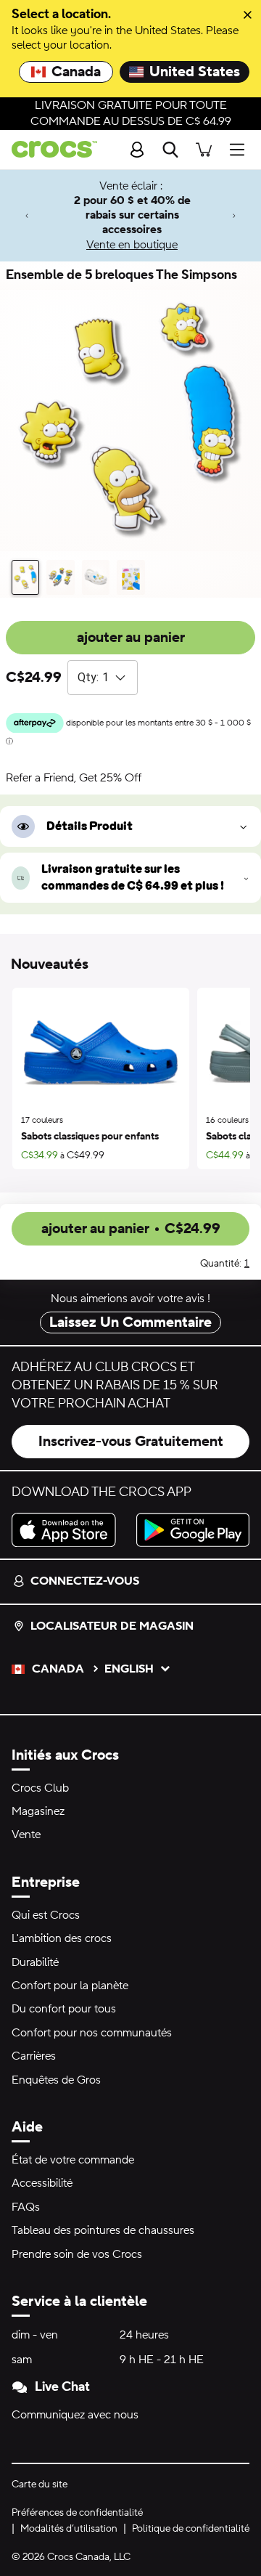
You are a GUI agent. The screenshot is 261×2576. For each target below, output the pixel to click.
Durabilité (35, 1962)
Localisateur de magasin (112, 1626)
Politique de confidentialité (191, 2529)
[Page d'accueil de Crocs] (49, 149)
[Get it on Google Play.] (193, 1530)
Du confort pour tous (64, 2009)
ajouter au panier (131, 638)
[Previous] (27, 215)
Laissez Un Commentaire (130, 1322)
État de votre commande (73, 2160)
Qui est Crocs (46, 1915)
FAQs (26, 2207)
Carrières (34, 2056)
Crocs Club (40, 1788)
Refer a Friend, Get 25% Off (74, 778)
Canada (76, 72)
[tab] (25, 577)
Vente (26, 1835)
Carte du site (40, 2484)
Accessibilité (42, 2183)
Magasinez (38, 1811)
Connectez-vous (85, 1581)
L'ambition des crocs (62, 1938)
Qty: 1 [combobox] (93, 677)
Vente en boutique (132, 245)
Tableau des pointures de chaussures (103, 2230)
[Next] (234, 215)
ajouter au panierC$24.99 (131, 1229)
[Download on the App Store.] (68, 1530)
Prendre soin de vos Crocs (77, 2254)
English (129, 1669)
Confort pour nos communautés (92, 2033)
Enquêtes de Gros (56, 2080)
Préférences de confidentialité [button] (77, 2513)
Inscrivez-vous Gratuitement (131, 1442)
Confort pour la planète (70, 1986)
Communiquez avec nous (75, 2415)
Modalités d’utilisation (69, 2529)
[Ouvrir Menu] (241, 149)
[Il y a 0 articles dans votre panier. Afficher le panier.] (204, 149)
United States (195, 72)
